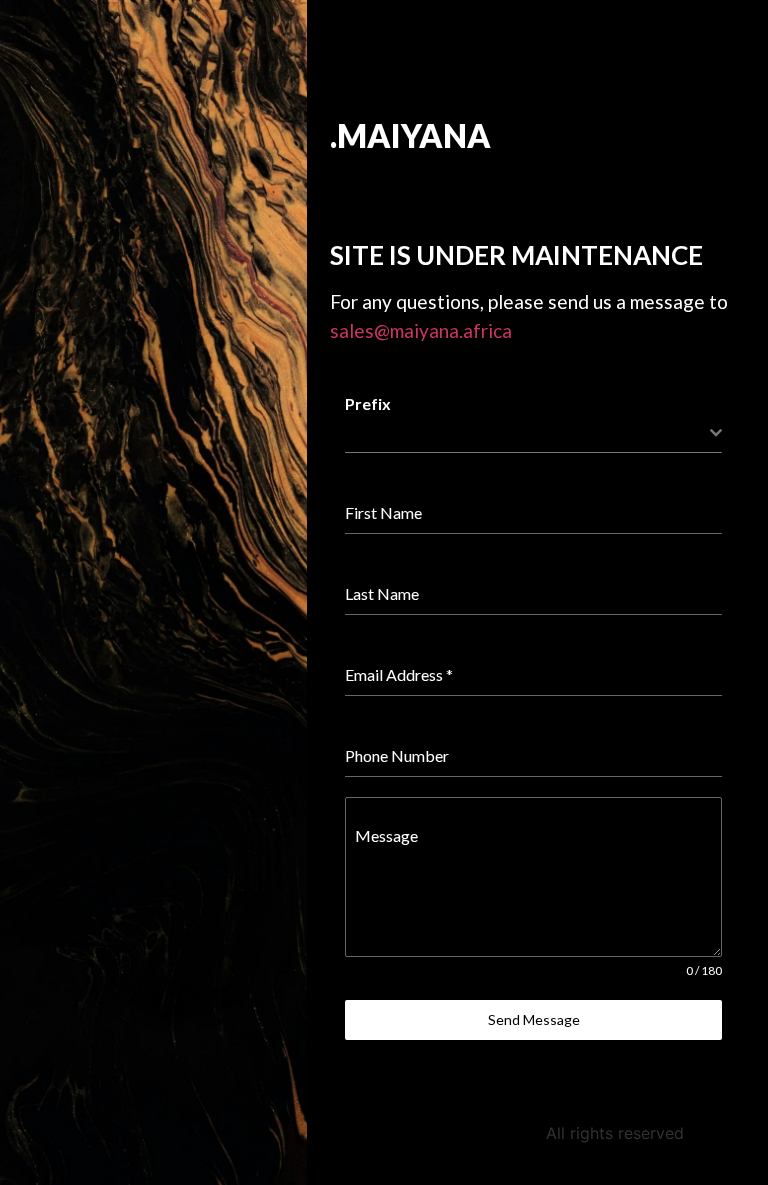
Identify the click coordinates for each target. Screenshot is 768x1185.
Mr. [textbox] (355, 432)
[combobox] (533, 433)
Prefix (368, 403)
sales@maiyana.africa (421, 330)
